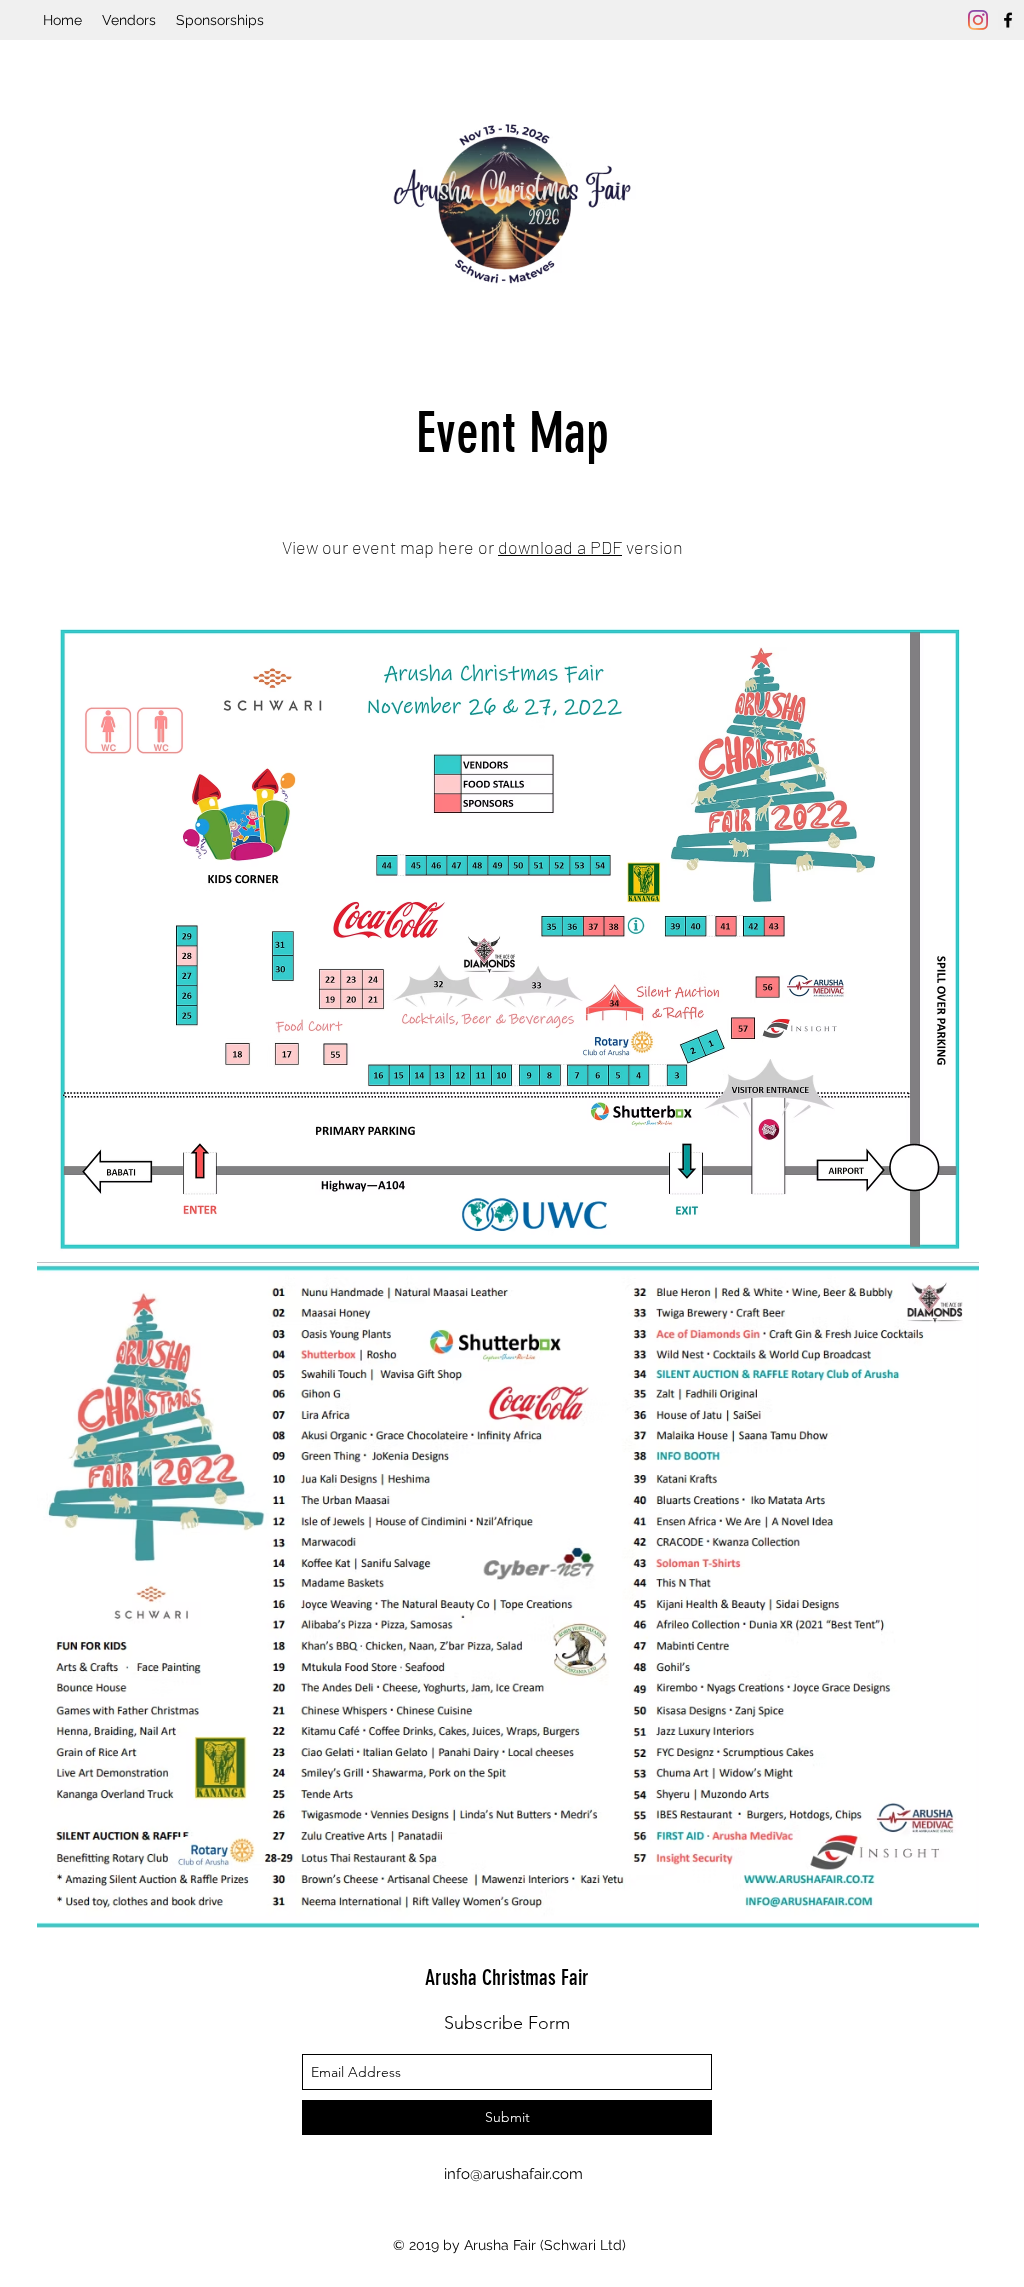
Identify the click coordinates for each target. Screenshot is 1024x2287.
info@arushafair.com (513, 2174)
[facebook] (1008, 20)
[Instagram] (978, 20)
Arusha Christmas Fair (507, 1977)
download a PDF (560, 547)
